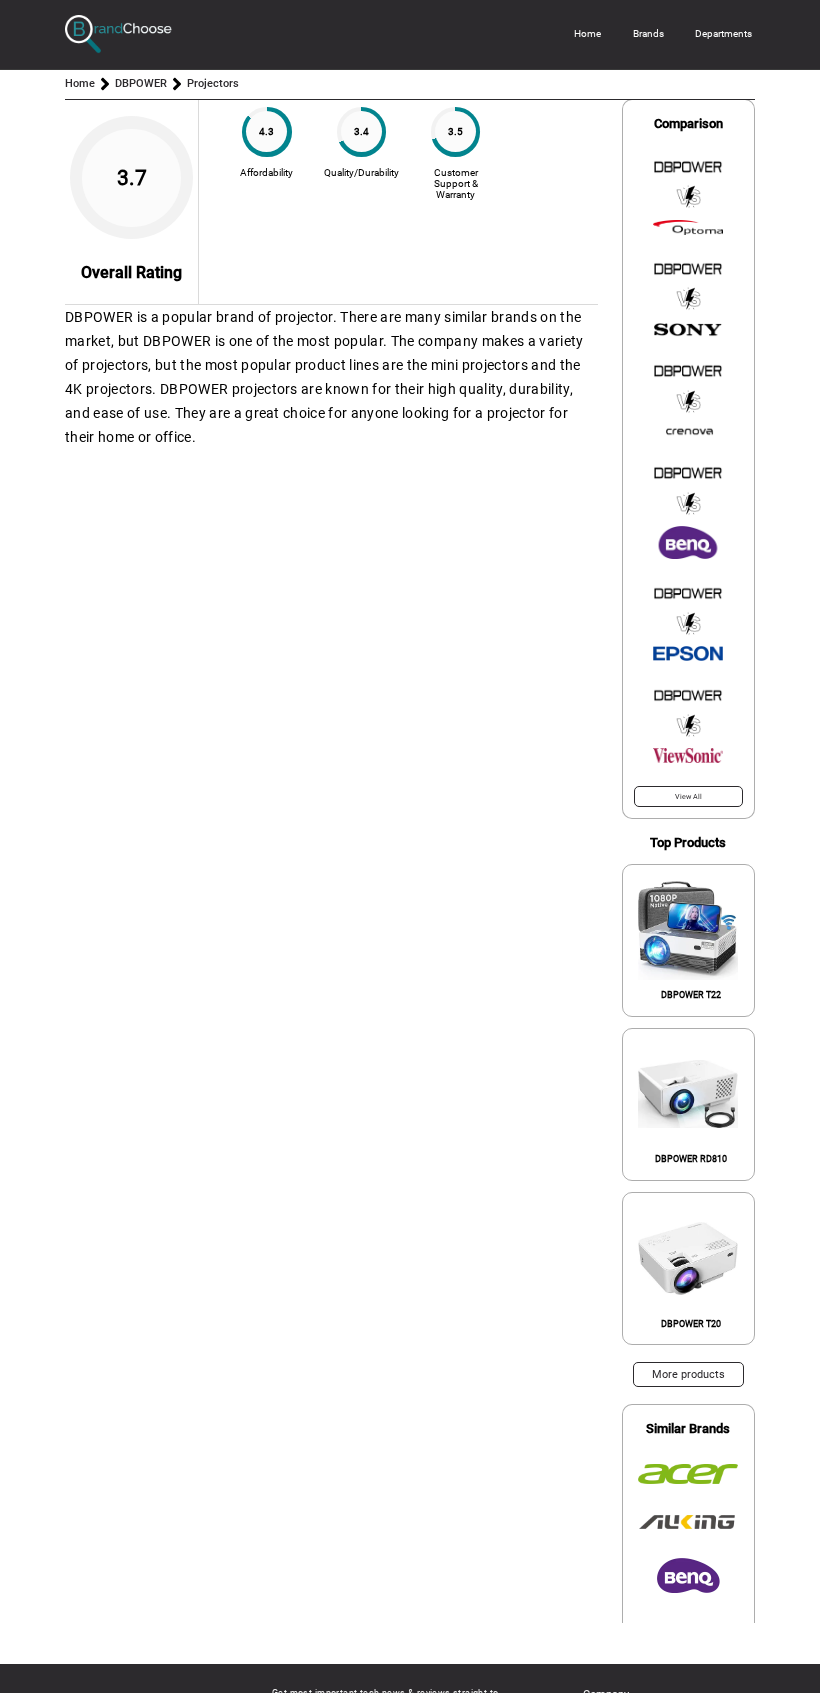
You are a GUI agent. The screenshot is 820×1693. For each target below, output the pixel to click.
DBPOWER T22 (691, 994)
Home (587, 33)
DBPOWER (141, 83)
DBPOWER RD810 (691, 1158)
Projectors (213, 83)
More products (688, 1374)
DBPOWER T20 (691, 1323)
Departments (723, 33)
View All (688, 796)
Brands (648, 33)
